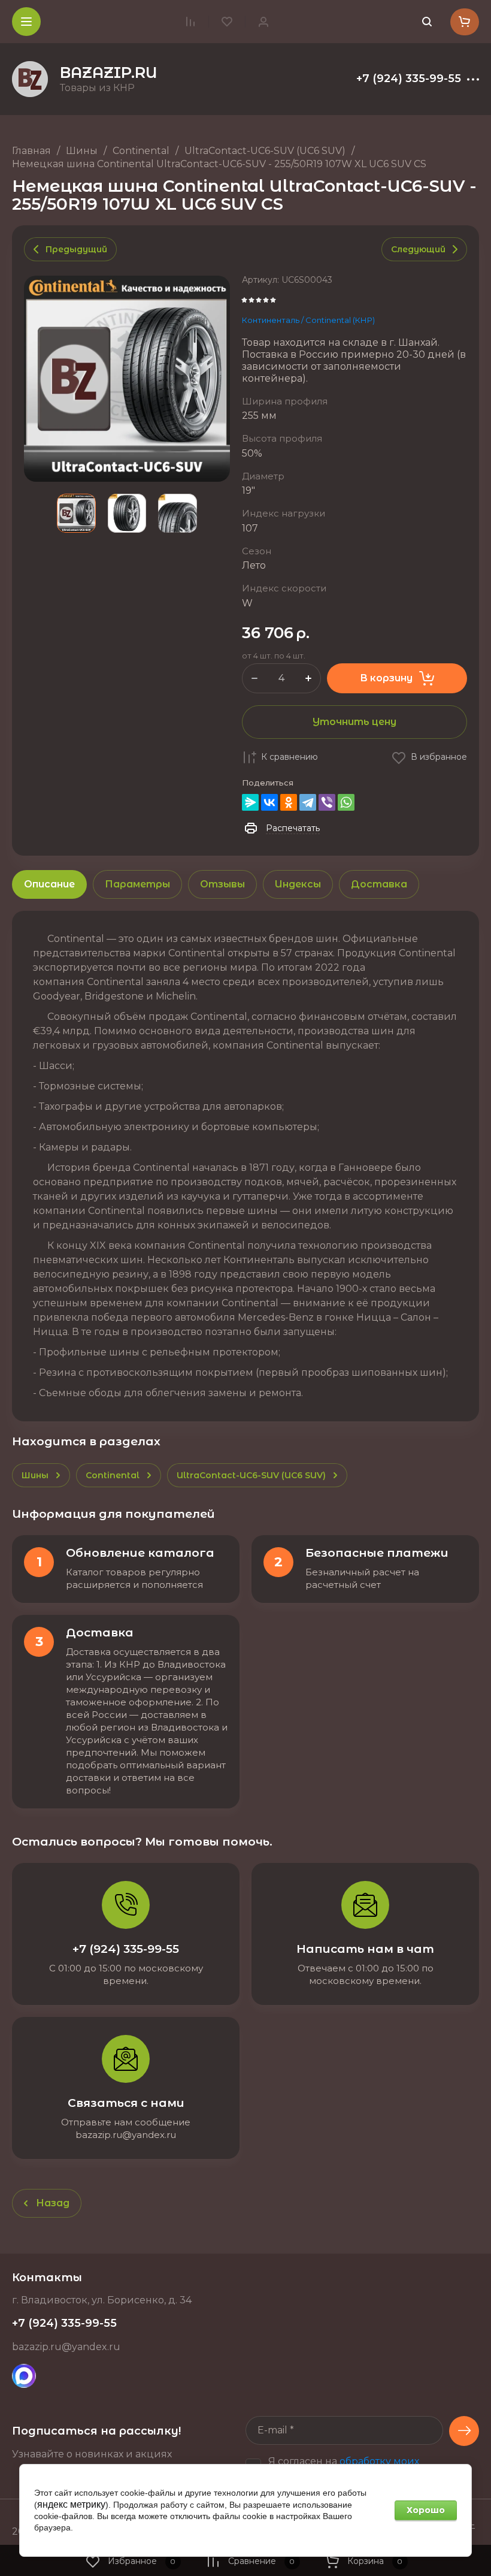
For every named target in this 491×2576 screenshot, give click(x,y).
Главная (31, 151)
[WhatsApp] (346, 802)
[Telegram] (308, 802)
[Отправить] (464, 2431)
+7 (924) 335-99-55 (409, 79)
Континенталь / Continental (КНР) (308, 320)
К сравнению (290, 757)
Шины (82, 151)
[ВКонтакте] (269, 802)
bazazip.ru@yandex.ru (66, 2347)
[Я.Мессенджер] (250, 802)
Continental (141, 151)
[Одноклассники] (289, 802)
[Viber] (327, 802)
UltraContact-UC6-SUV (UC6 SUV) (265, 151)
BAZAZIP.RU (109, 73)
